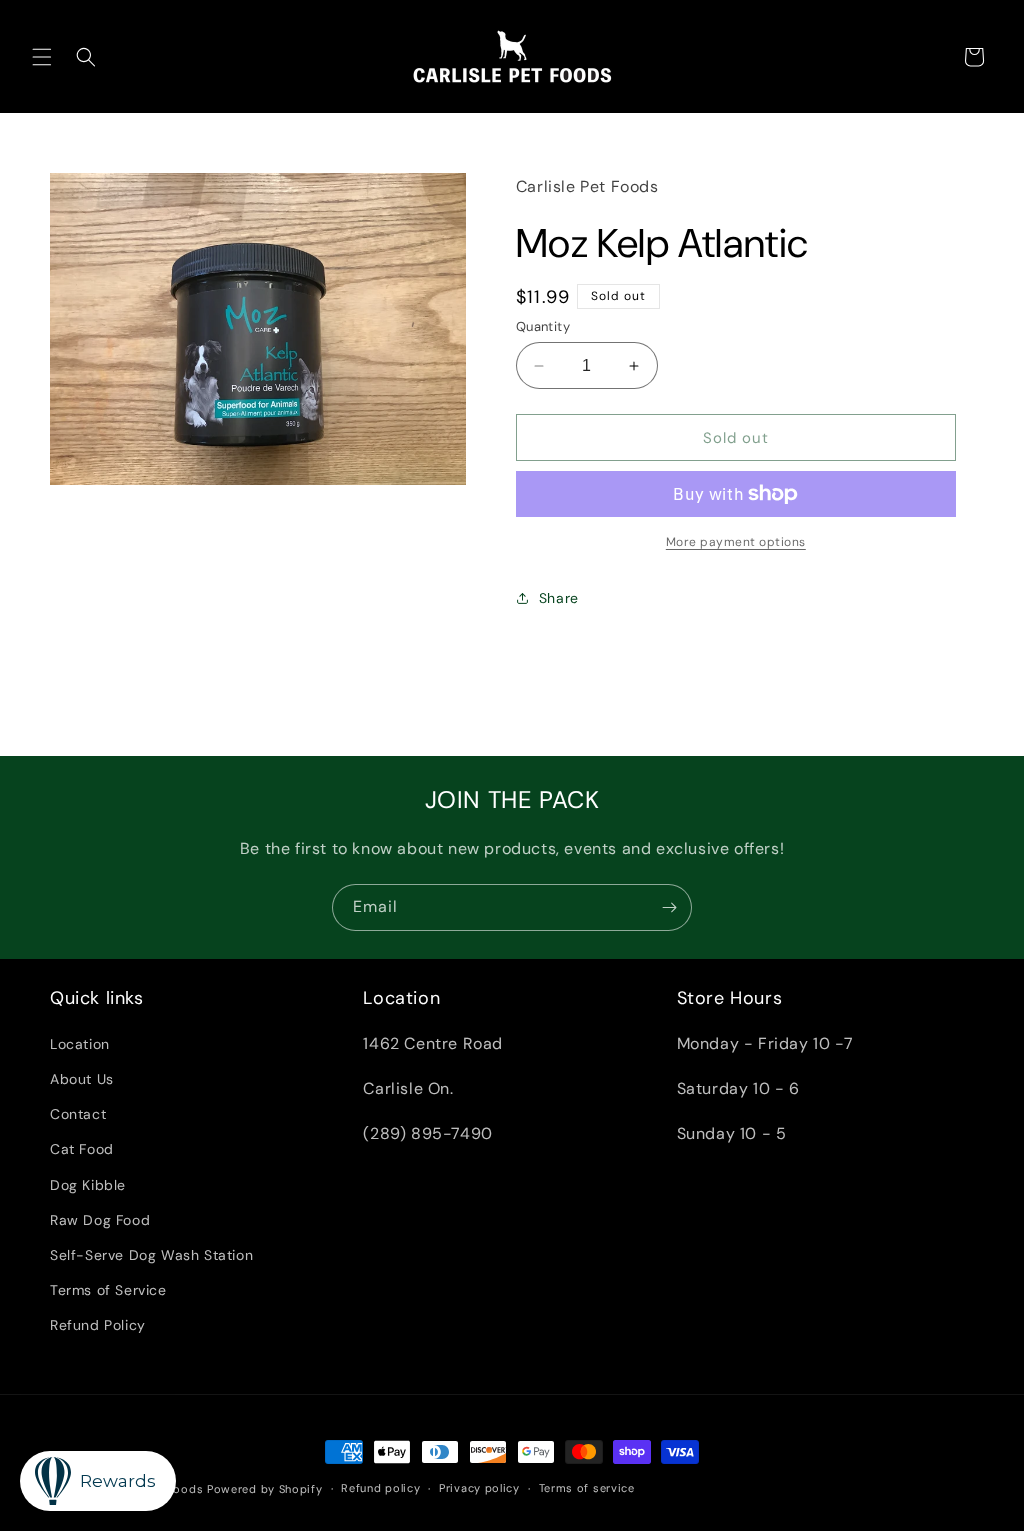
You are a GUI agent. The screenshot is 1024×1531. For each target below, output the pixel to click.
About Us (82, 1079)
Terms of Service (108, 1290)
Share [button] (559, 598)
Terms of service (587, 1488)
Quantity (543, 326)
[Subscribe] (669, 907)
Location (80, 1044)
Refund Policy (98, 1325)
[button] (42, 57)
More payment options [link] (736, 542)
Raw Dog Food (100, 1220)
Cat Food (82, 1149)
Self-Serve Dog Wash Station (151, 1255)
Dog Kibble (88, 1185)
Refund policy (380, 1488)
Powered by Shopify (265, 1489)
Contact (78, 1114)
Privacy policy (479, 1488)
